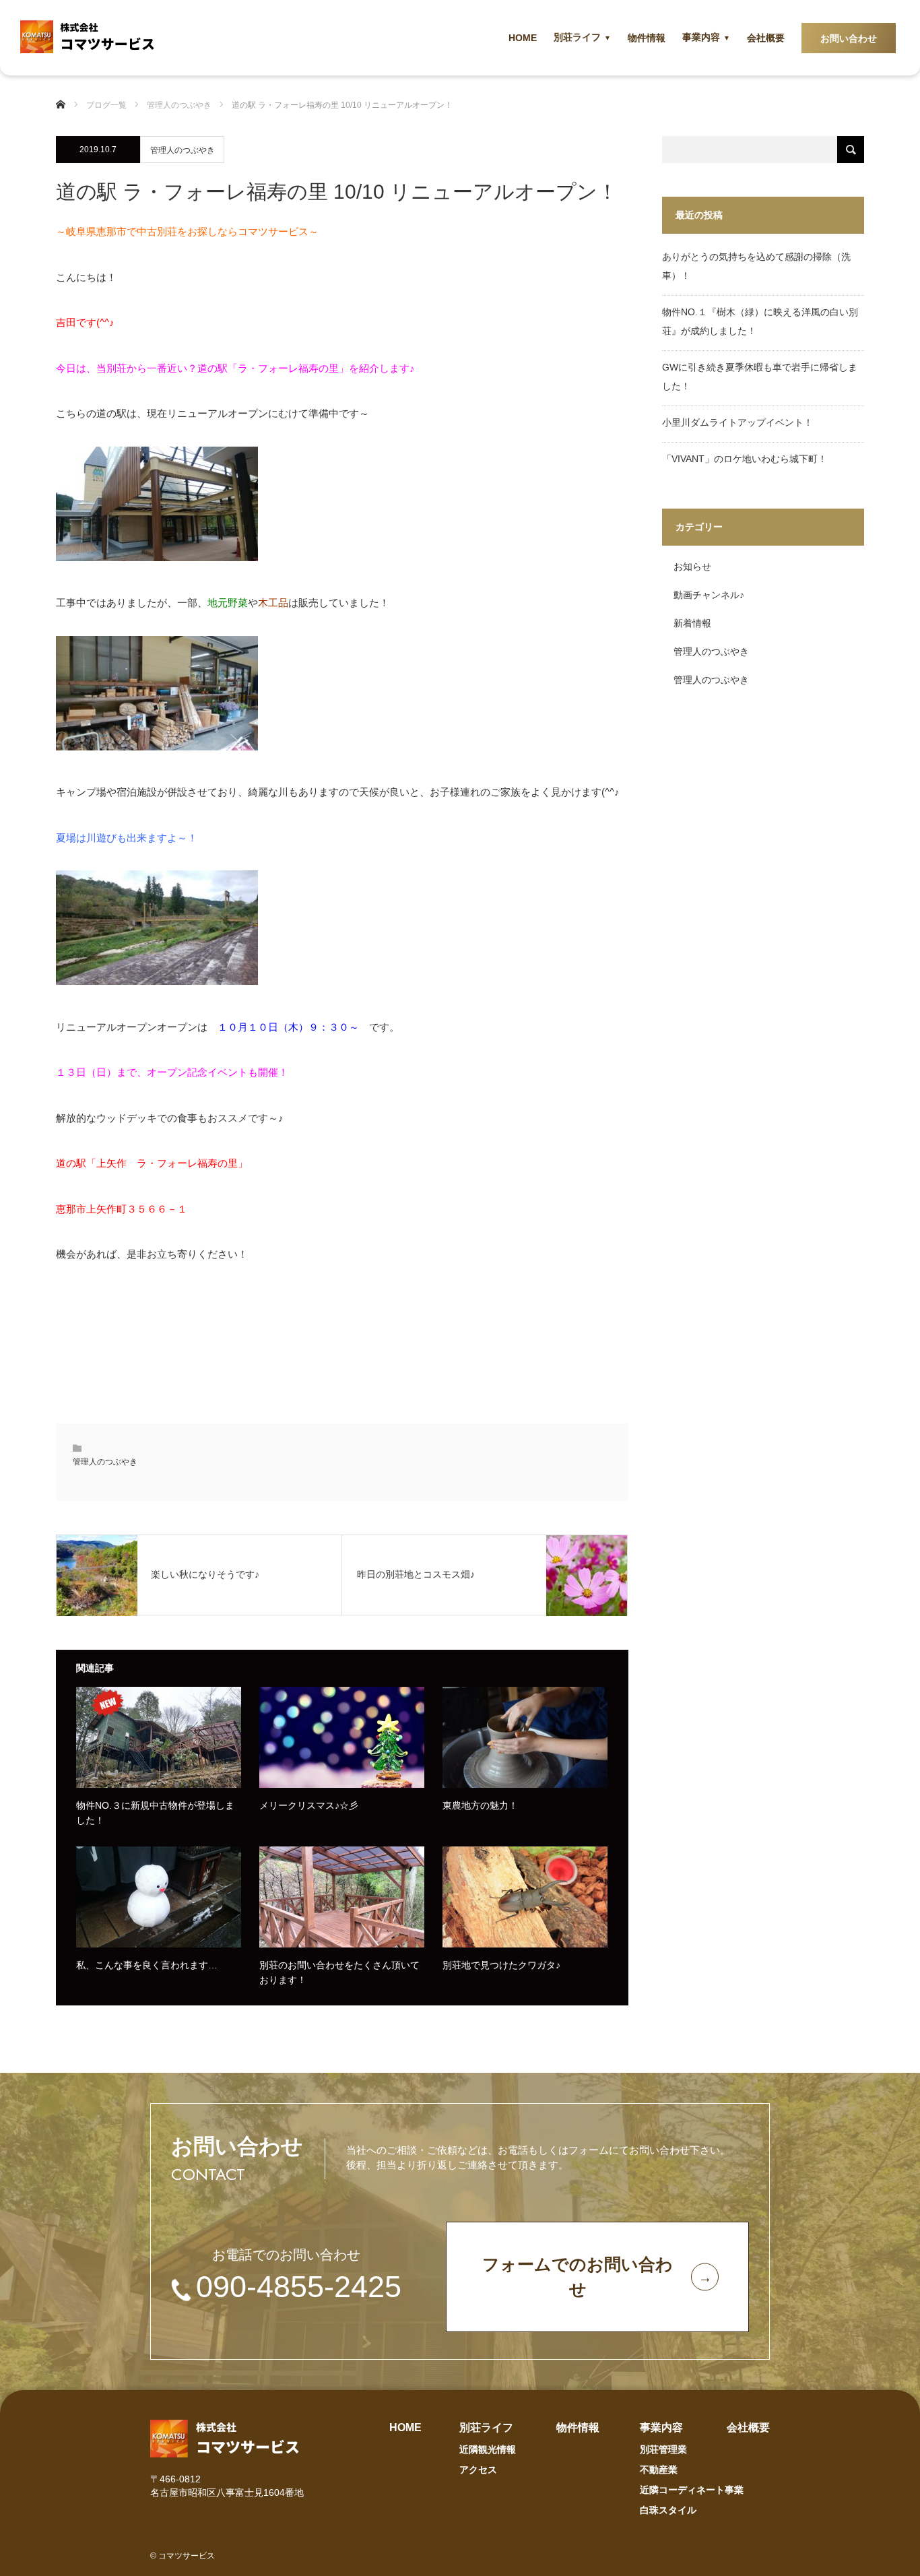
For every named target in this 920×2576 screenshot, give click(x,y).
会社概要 (766, 38)
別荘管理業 (663, 2449)
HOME (523, 38)
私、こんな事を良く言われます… (147, 1965)
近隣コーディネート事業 (692, 2490)
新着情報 (692, 623)
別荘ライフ (577, 37)
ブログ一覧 (106, 105)
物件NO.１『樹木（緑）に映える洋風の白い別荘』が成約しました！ (760, 321)
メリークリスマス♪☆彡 (309, 1805)
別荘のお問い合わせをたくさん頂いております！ (339, 1972)
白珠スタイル (668, 2510)
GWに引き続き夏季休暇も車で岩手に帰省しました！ (760, 377)
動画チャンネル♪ (709, 595)
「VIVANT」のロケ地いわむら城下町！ (745, 459)
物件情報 (647, 38)
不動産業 (659, 2470)
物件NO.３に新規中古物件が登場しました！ (155, 1813)
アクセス (478, 2470)
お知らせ (692, 567)
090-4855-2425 (299, 2287)
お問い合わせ (849, 38)
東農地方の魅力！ (480, 1805)
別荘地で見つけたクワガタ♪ (501, 1965)
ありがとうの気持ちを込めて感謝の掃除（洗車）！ (756, 266)
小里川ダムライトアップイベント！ (737, 422)
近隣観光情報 (488, 2449)
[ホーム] (66, 105)
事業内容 (701, 37)
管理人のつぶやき (183, 150)
